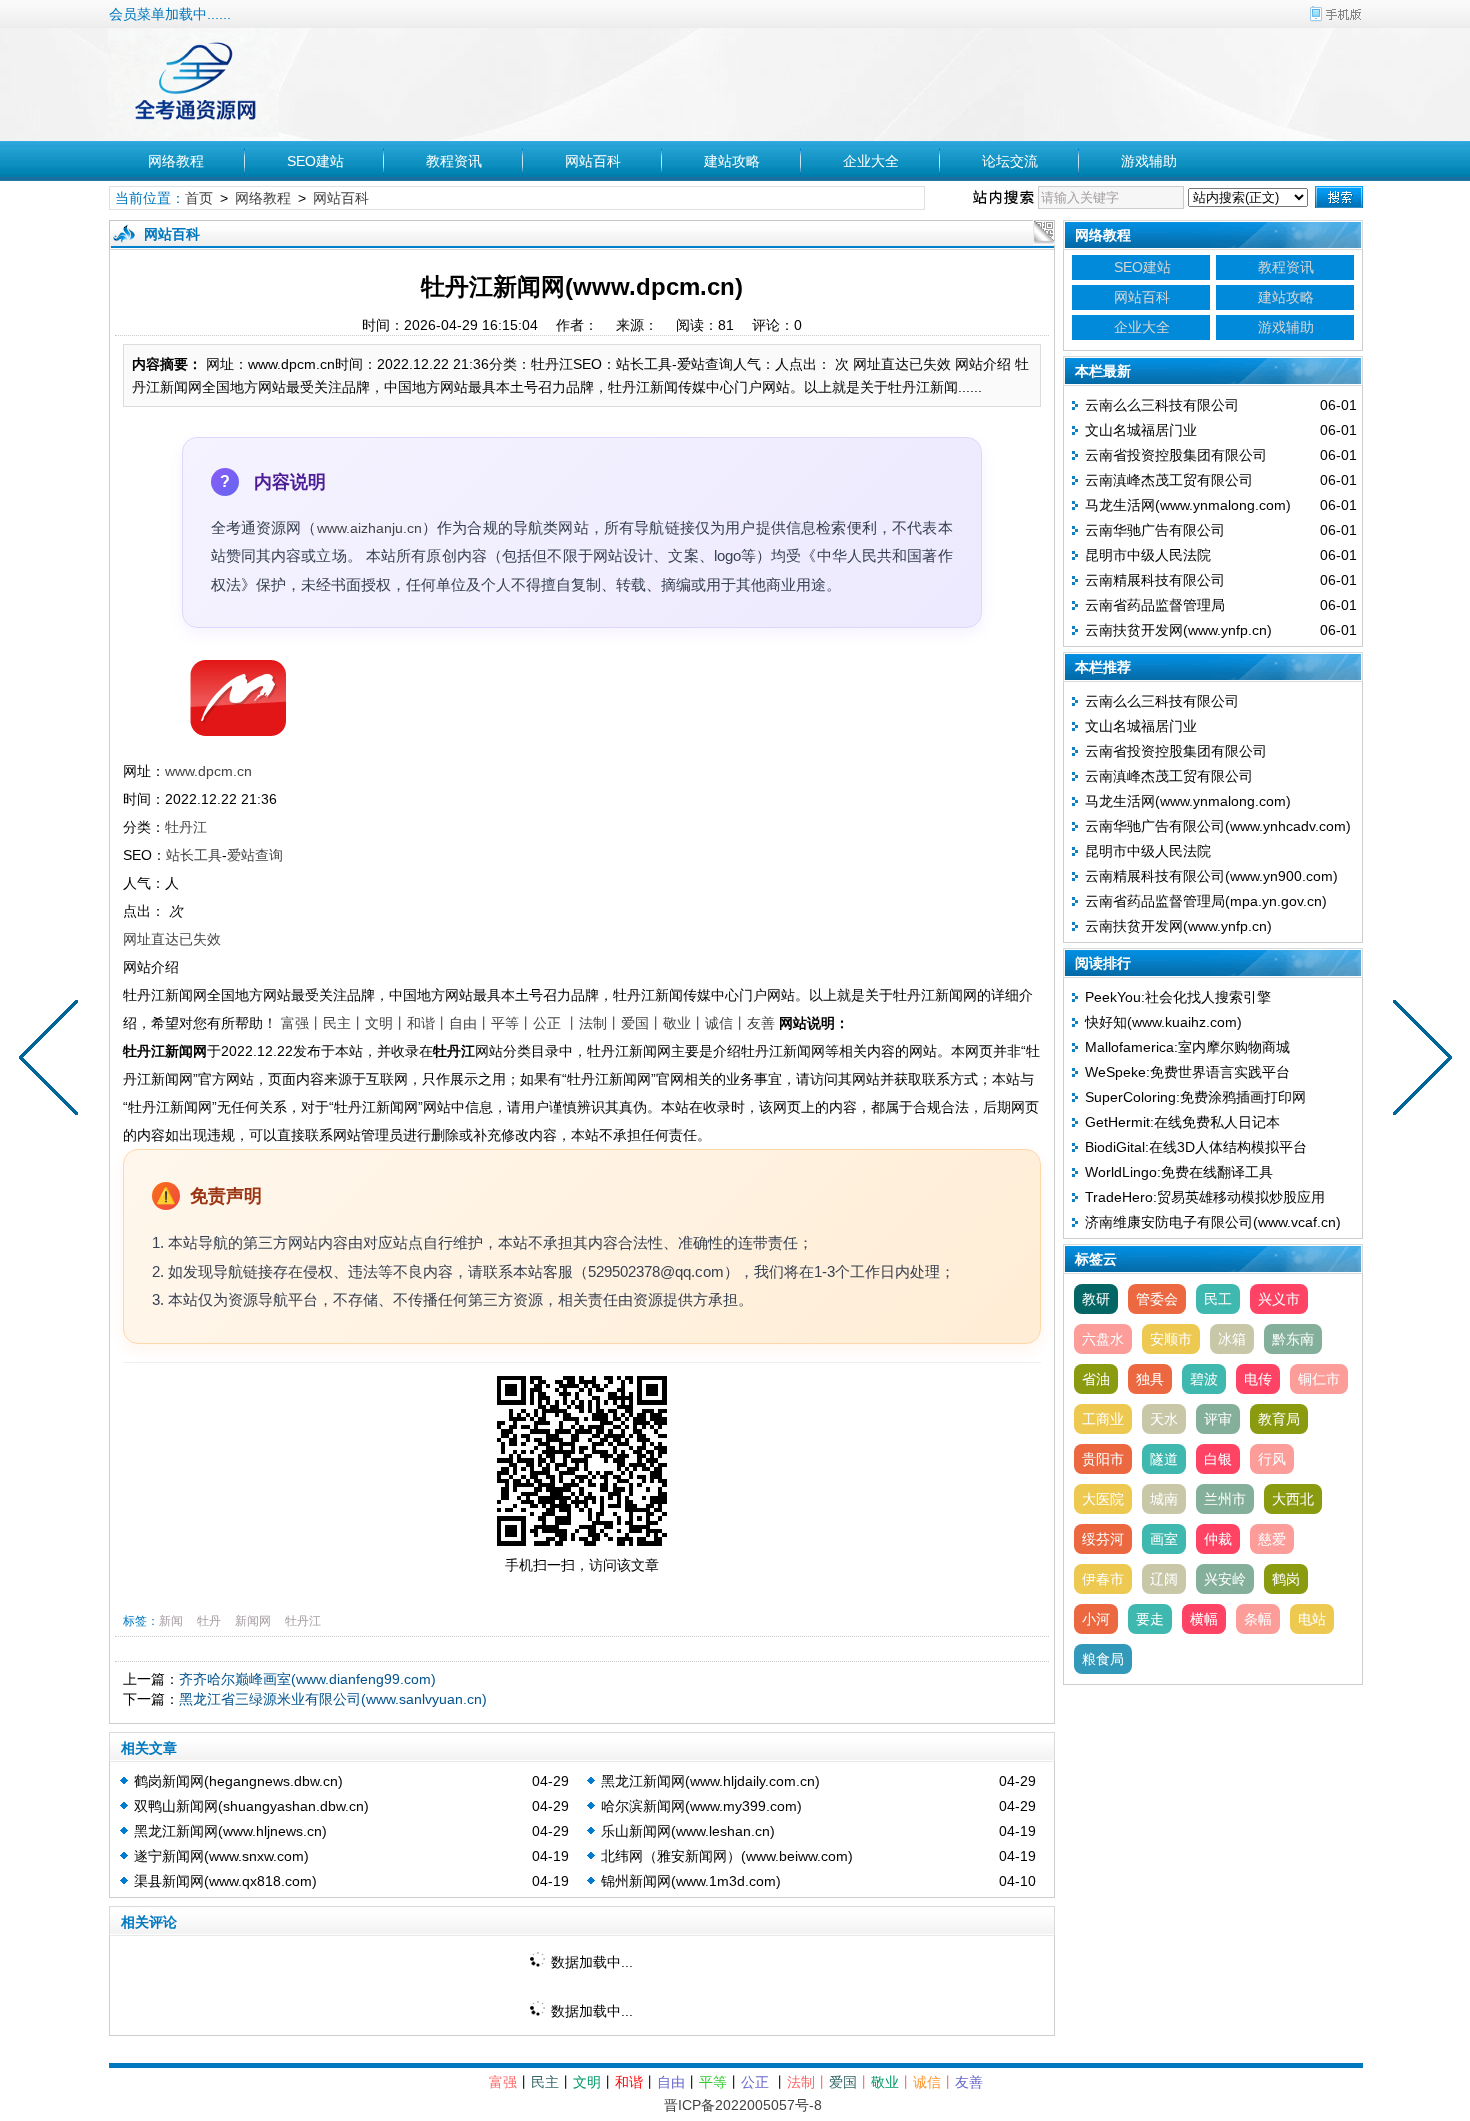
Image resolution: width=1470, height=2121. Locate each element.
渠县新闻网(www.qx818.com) (225, 1881)
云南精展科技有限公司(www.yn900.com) (1211, 876)
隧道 (1164, 1459)
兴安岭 (1225, 1579)
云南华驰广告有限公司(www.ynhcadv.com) (1218, 826)
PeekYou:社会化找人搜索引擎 (1178, 997)
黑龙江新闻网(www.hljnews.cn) (230, 1831)
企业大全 (871, 161)
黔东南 (1293, 1339)
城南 (1164, 1499)
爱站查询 (255, 855)
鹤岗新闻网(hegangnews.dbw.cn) (238, 1781)
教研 (1096, 1299)
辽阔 (1164, 1579)
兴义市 (1279, 1299)
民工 (1218, 1299)
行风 (1272, 1459)
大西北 (1293, 1499)
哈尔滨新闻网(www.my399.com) (701, 1806)
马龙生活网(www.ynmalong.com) (1188, 505)
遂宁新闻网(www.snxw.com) (221, 1856)
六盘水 (1103, 1339)
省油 (1096, 1379)
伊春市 (1103, 1579)
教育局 (1279, 1419)
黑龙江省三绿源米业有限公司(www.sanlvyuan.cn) (333, 1699)
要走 (1150, 1619)
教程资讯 (454, 161)
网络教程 (176, 161)
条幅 (1258, 1619)
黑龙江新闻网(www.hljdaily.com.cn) (710, 1781)
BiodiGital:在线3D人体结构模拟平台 (1196, 1147)
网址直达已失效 (172, 939)
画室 (1164, 1539)
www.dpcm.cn (208, 771)
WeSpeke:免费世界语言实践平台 (1187, 1072)
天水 (1164, 1419)
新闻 (171, 1621)
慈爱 (1272, 1539)
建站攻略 (732, 161)
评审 (1218, 1419)
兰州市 (1225, 1499)
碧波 (1204, 1379)
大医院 (1103, 1499)
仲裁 (1218, 1539)
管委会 (1157, 1299)
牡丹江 (186, 827)
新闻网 (253, 1621)
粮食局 (1103, 1659)
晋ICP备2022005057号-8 (743, 2105)
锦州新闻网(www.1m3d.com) (691, 1881)
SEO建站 (315, 161)
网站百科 (593, 161)
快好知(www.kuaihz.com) (1163, 1022)
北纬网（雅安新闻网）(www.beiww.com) (727, 1856)
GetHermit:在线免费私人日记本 (1182, 1122)
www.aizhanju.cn (369, 528)
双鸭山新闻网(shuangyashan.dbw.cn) (251, 1806)
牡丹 (209, 1621)
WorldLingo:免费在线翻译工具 (1179, 1172)
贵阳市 (1103, 1459)
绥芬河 (1103, 1539)
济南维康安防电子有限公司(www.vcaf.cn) (1213, 1222)
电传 (1258, 1379)
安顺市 (1171, 1339)
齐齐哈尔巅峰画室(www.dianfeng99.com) (307, 1679)
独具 (1150, 1379)
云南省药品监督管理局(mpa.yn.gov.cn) (1206, 901)
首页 (199, 198)
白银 (1218, 1459)
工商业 (1103, 1419)
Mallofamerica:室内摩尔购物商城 (1187, 1047)
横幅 (1204, 1619)
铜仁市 (1319, 1379)
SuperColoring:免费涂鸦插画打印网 (1195, 1097)
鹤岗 (1286, 1579)
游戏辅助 (1149, 161)
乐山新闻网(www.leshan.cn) (688, 1831)
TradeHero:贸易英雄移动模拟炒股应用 (1205, 1197)
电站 (1312, 1619)
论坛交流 (1010, 161)
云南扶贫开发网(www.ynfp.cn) (1178, 630)
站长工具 (194, 855)
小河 (1096, 1619)
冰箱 (1232, 1339)
